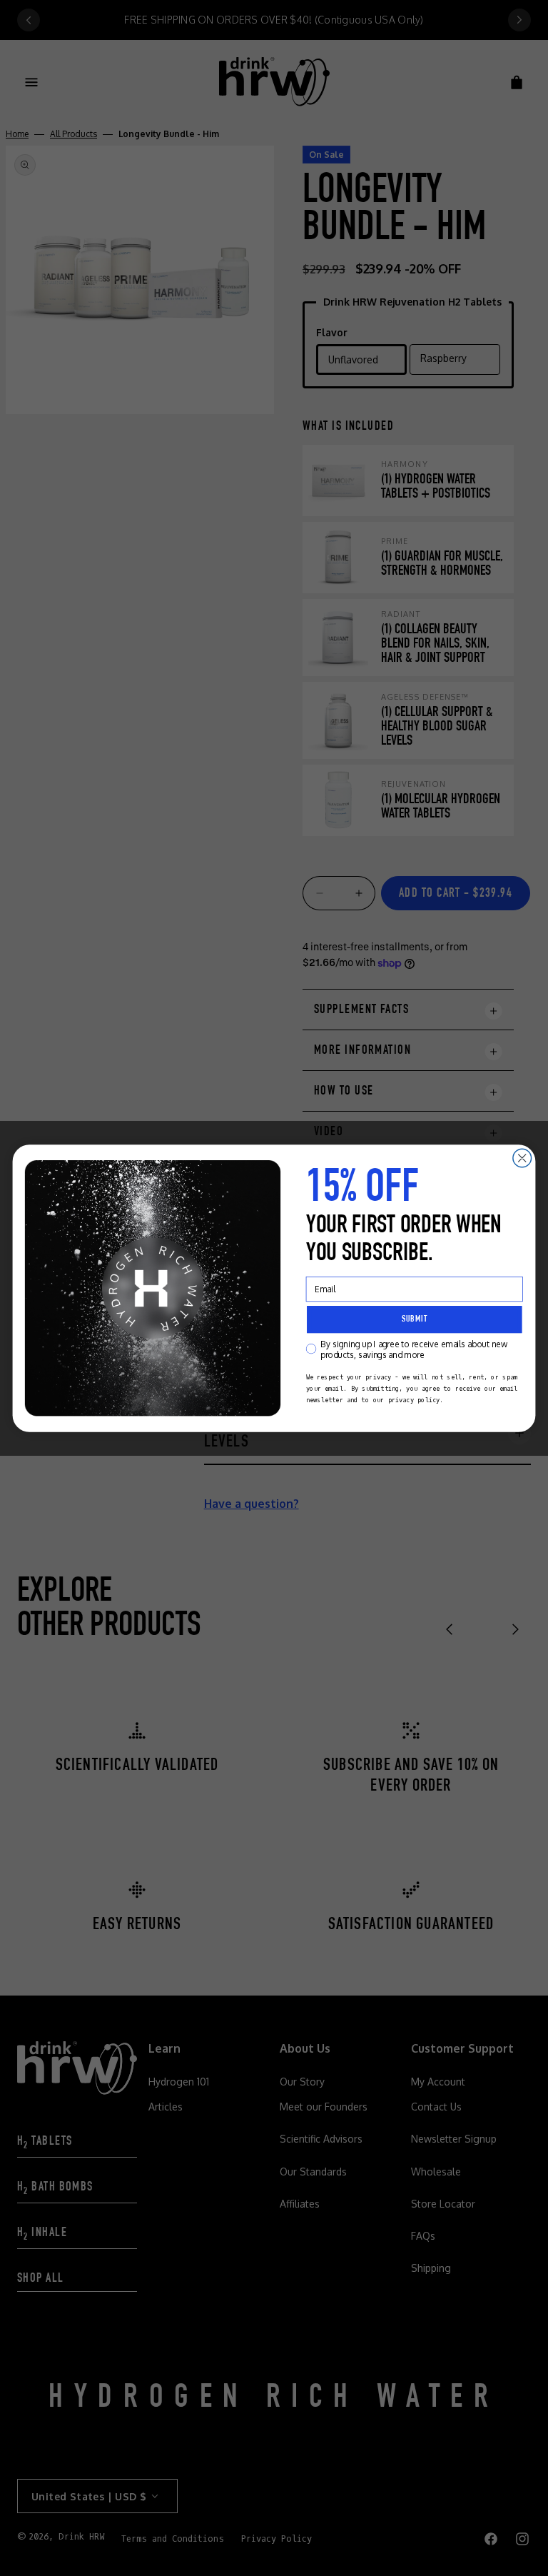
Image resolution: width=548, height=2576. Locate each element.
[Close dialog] (522, 1158)
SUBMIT (415, 1319)
